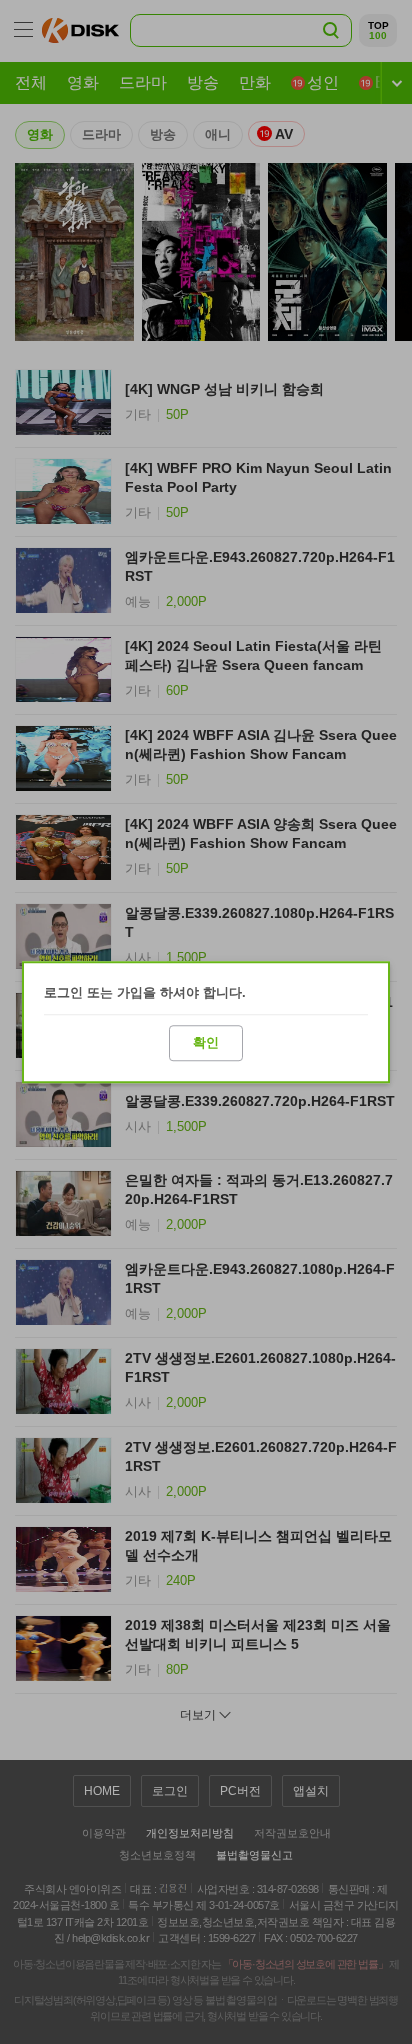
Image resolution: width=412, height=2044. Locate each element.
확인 (206, 1042)
